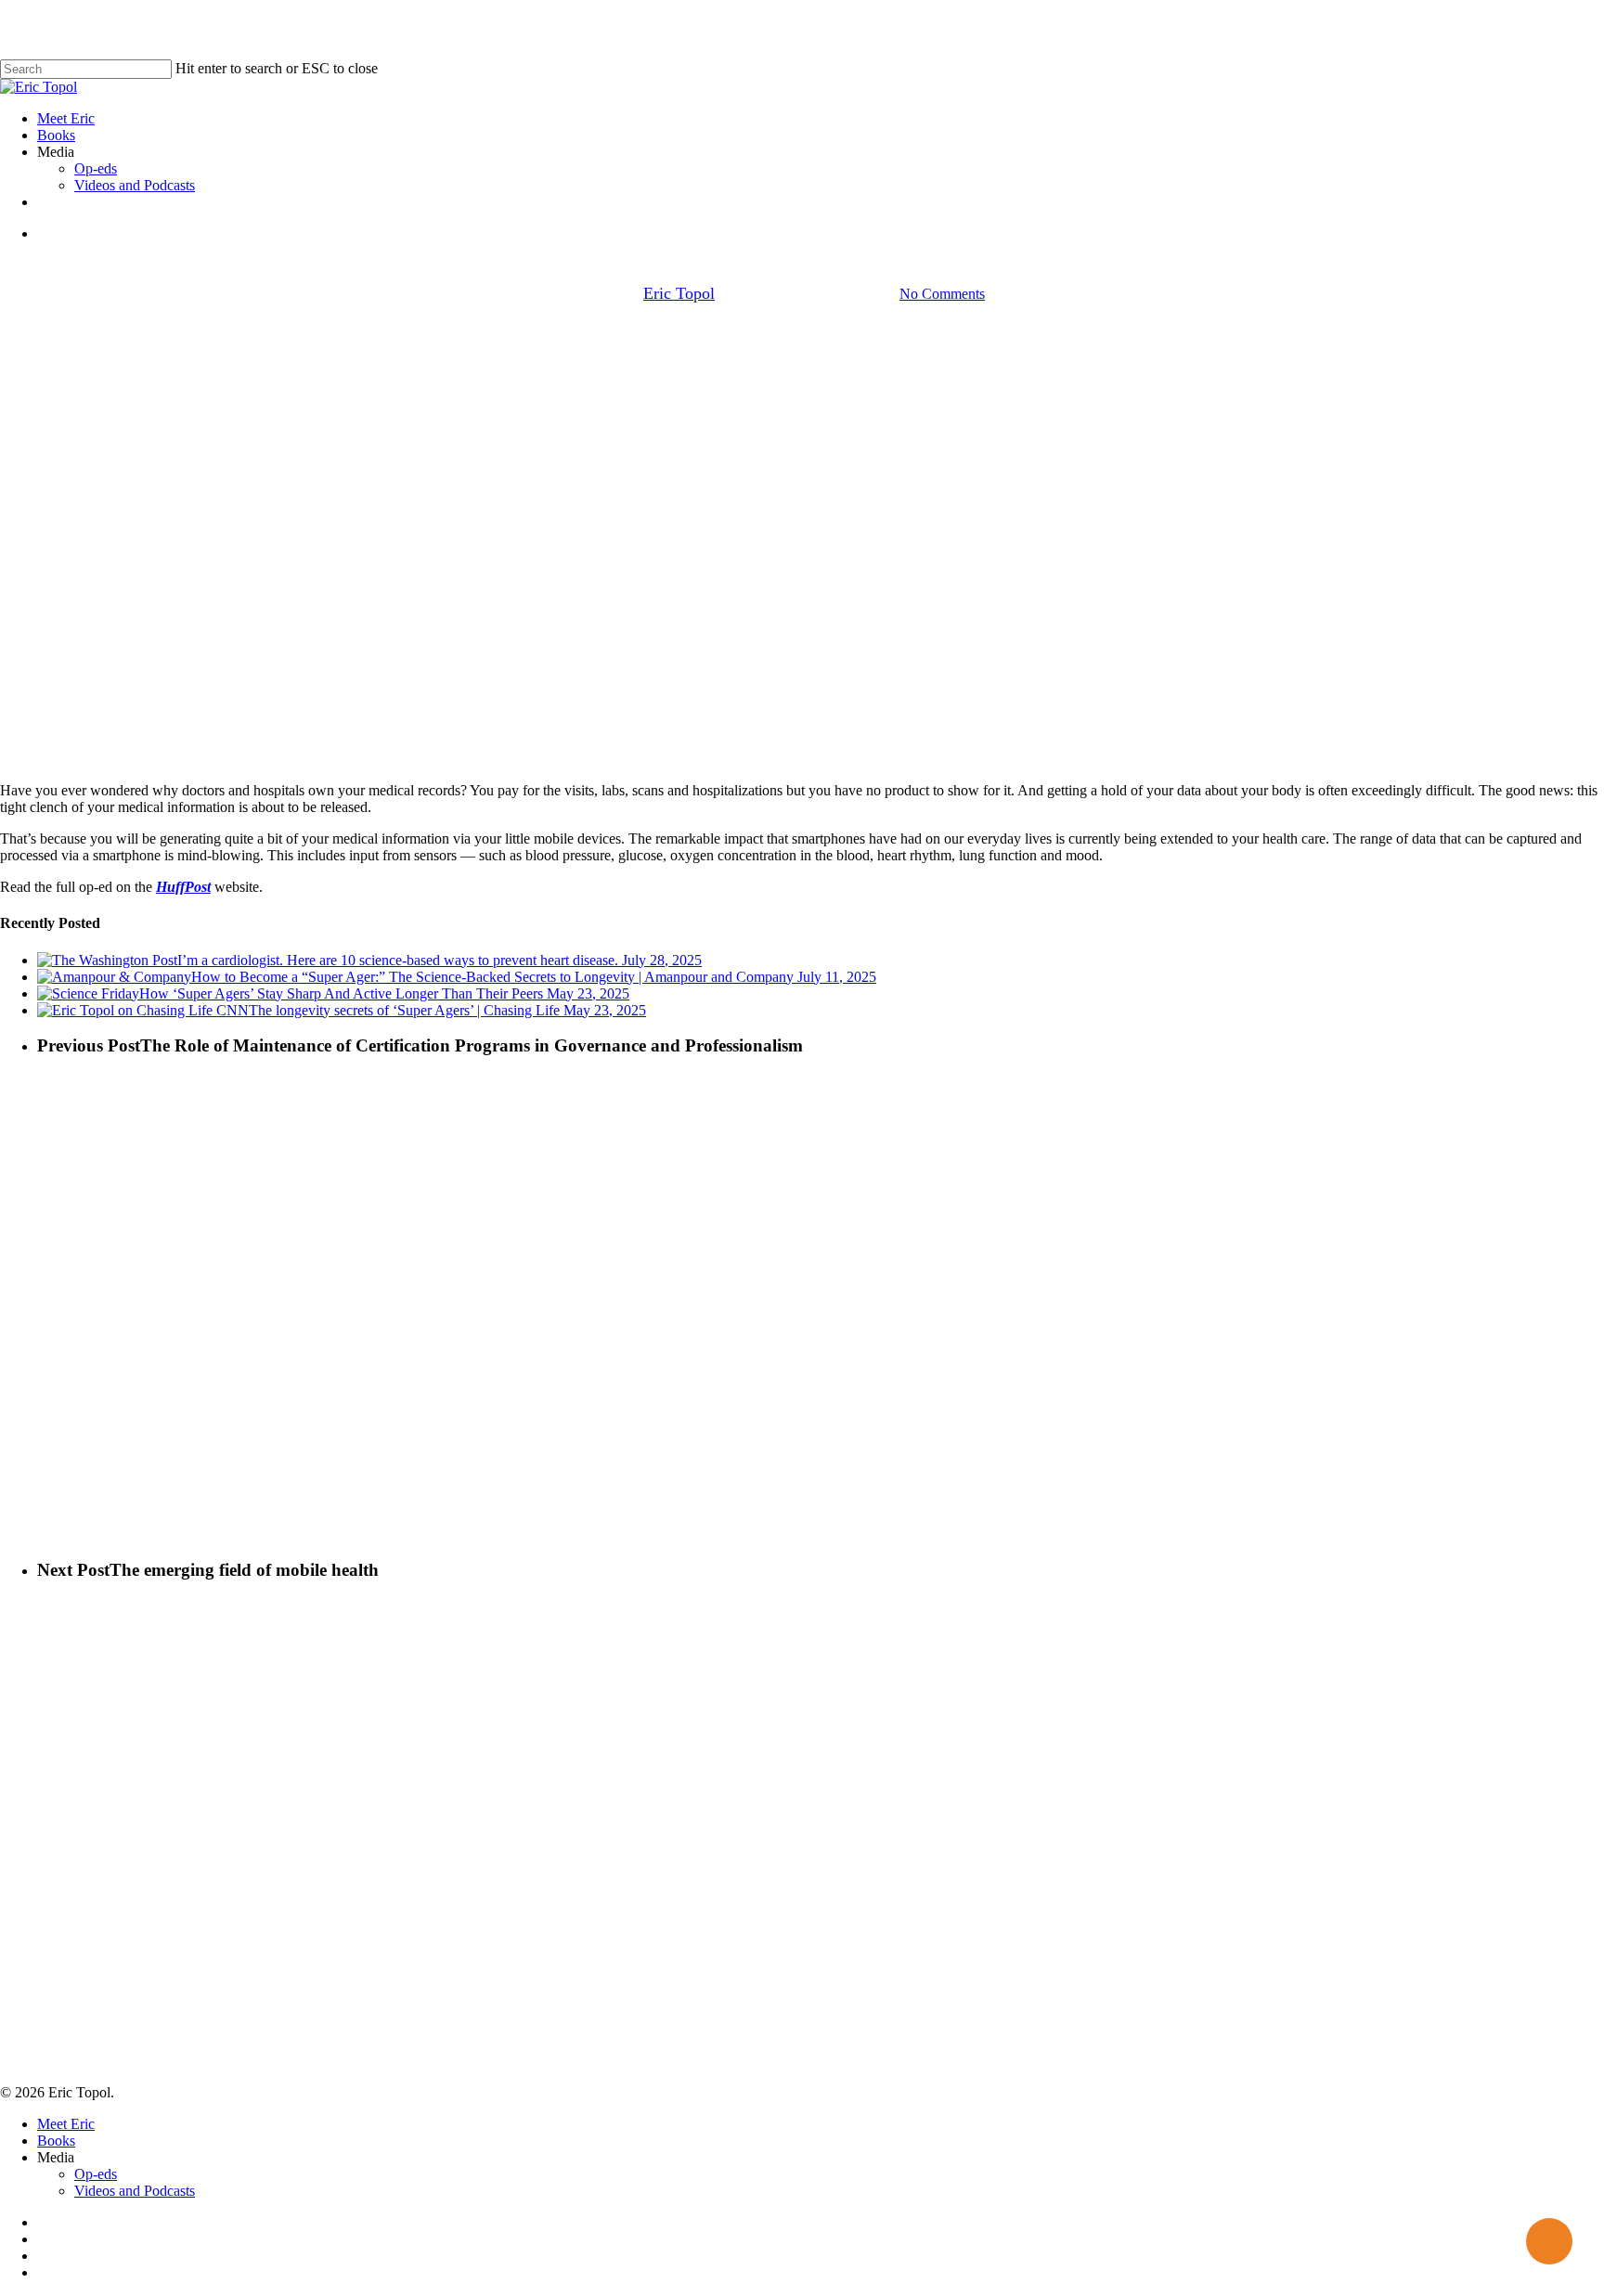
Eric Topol (679, 293)
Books (56, 2141)
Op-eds (96, 2174)
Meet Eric (66, 2124)
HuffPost (183, 887)
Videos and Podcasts (135, 2191)
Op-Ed (802, 273)
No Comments (942, 294)
